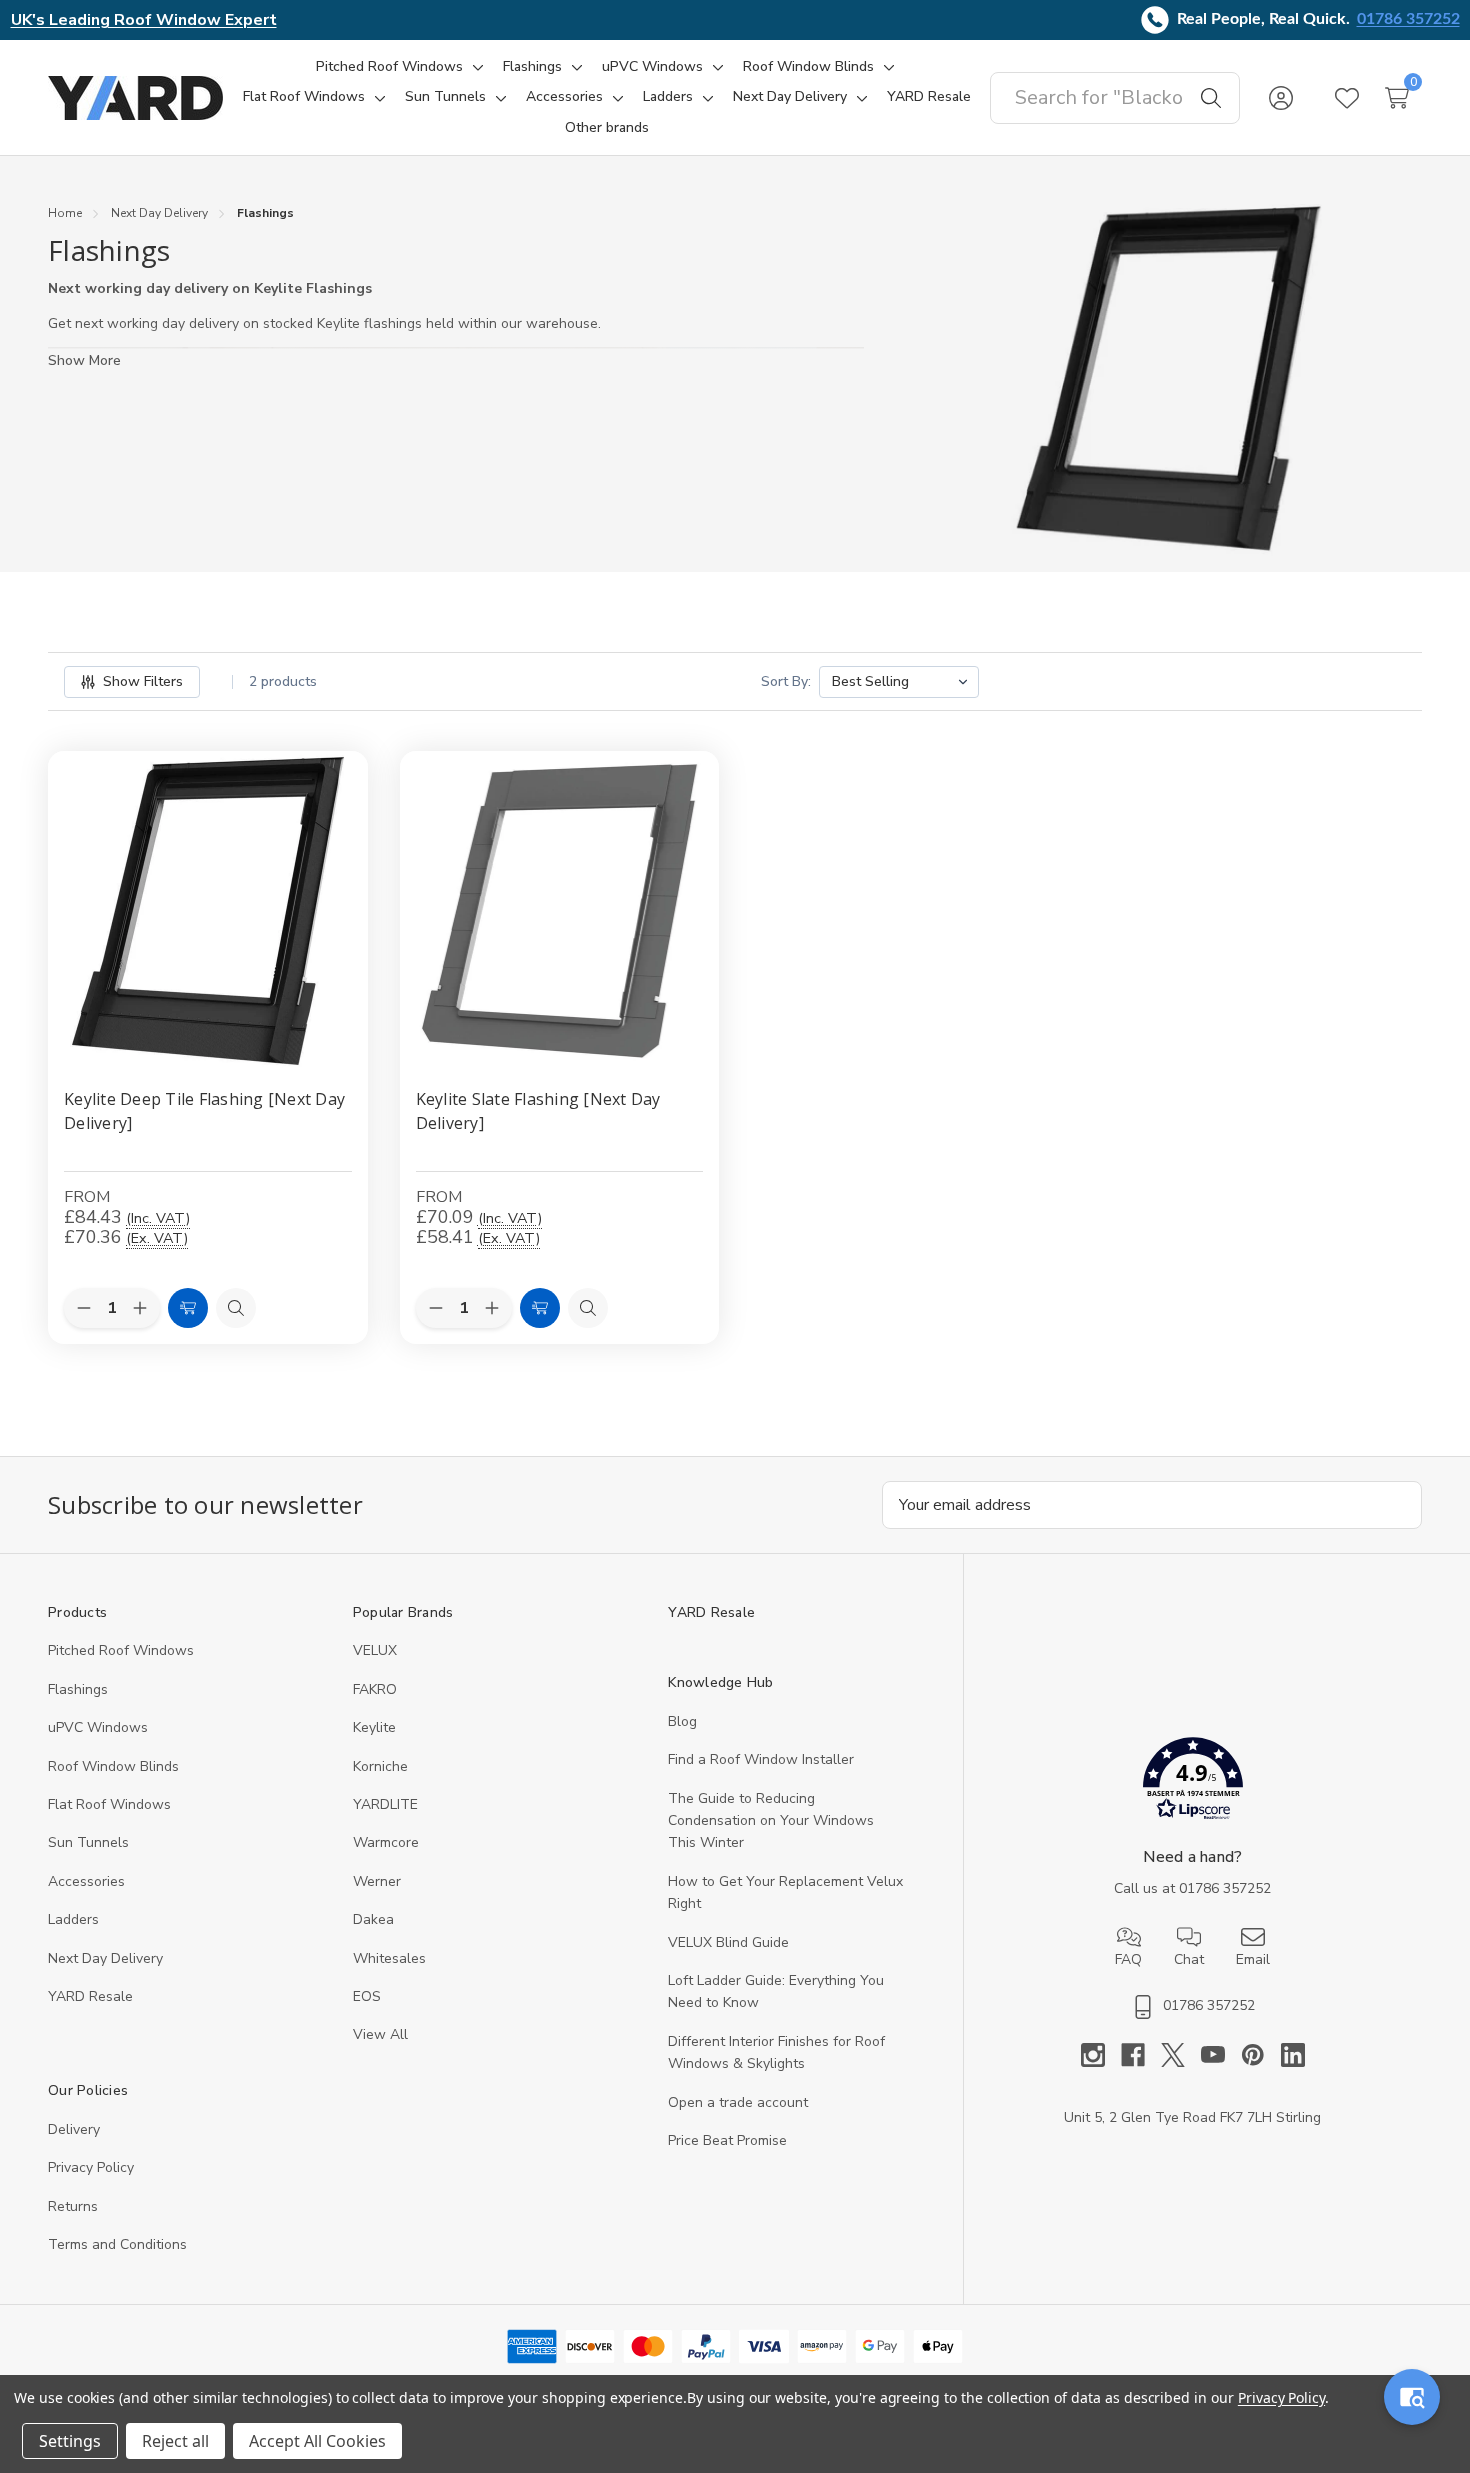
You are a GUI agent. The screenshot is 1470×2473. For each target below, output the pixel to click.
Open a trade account (738, 2102)
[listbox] (899, 682)
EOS (367, 1996)
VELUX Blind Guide (728, 1942)
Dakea (373, 1919)
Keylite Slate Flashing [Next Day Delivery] (538, 1111)
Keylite (374, 1727)
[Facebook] (1141, 2055)
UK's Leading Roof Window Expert (144, 20)
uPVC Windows (98, 1727)
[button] (1193, 1782)
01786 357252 (1408, 19)
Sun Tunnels (88, 1842)
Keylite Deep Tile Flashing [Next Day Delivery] (204, 1111)
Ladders (73, 1919)
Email (1253, 1959)
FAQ (1128, 1959)
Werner (377, 1881)
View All (380, 2034)
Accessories (86, 1881)
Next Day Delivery (105, 1958)
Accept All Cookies (317, 2441)
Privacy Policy (91, 2167)
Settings (70, 2441)
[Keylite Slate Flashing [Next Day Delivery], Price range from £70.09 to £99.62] (560, 911)
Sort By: (786, 681)
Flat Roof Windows (109, 1804)
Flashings (78, 1689)
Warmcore (386, 1842)
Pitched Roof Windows (121, 1650)
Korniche (380, 1766)
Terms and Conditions (117, 2244)
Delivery (74, 2129)
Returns (73, 2206)
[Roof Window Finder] (1412, 2397)
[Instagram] (1101, 2055)
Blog (682, 1721)
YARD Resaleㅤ (90, 1996)
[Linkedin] (1293, 2055)
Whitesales (389, 1958)
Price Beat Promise (727, 2140)
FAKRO (375, 1689)
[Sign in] (1281, 98)
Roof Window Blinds (113, 1766)
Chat (1189, 1959)
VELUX (375, 1650)
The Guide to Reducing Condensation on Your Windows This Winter (771, 1821)
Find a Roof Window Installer (761, 1759)
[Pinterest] (1261, 2055)
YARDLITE (385, 1804)
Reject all (175, 2441)
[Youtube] (1221, 2055)
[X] (1181, 2055)
